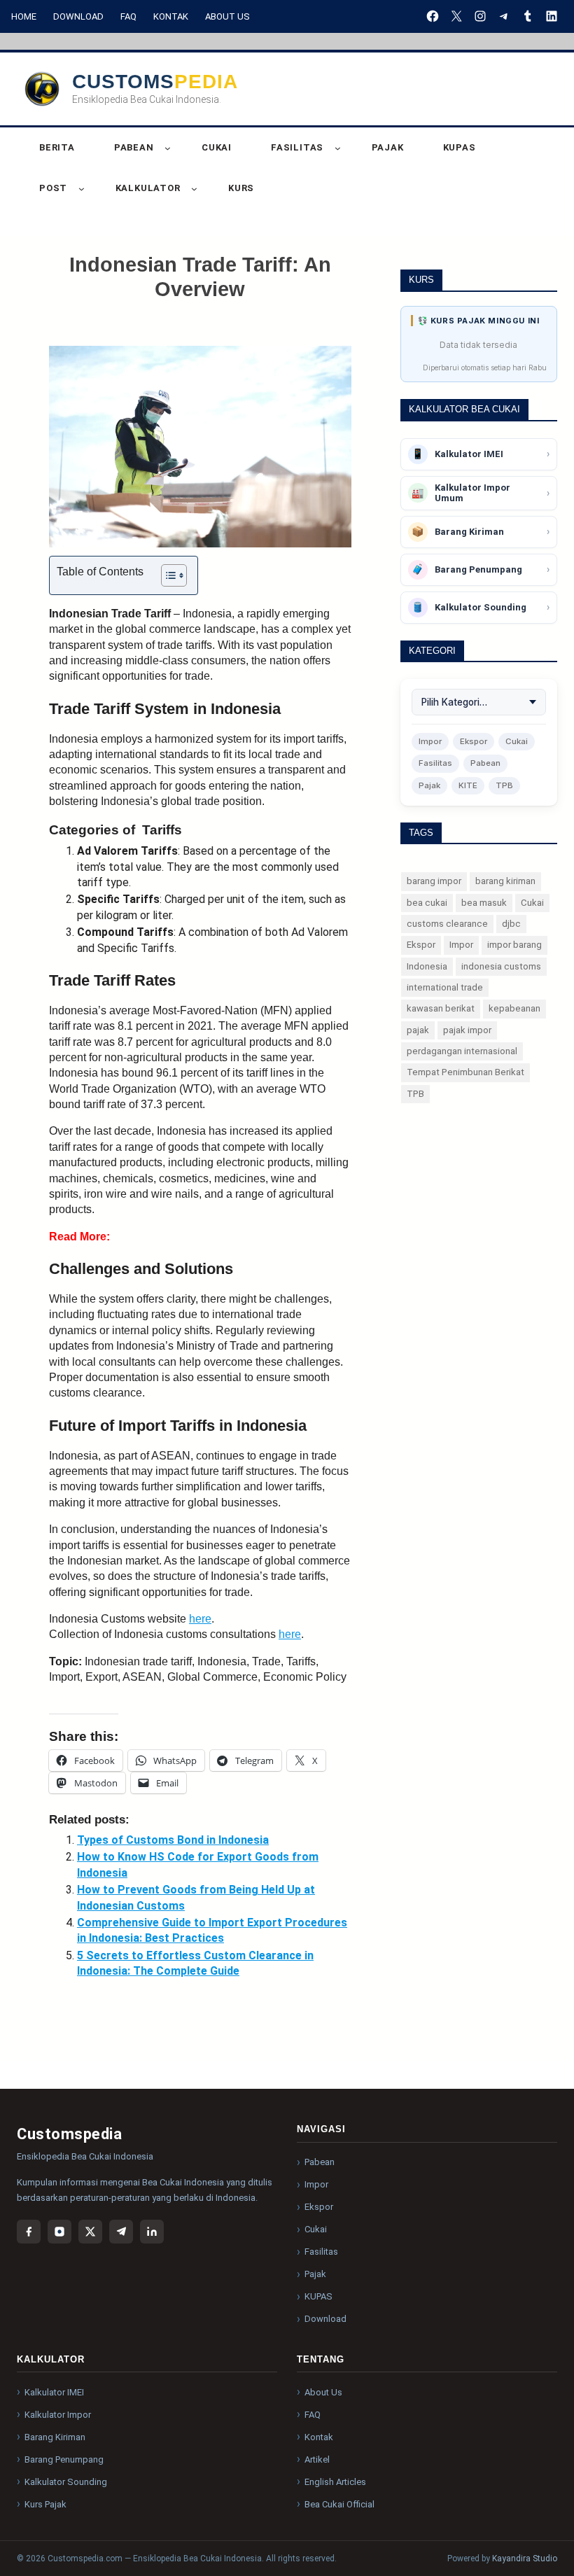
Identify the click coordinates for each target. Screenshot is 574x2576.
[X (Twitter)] (90, 2232)
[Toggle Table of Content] (167, 575)
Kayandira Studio (525, 2558)
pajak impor (467, 1030)
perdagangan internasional (462, 1051)
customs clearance (447, 924)
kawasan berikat (441, 1008)
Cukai (517, 741)
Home (24, 16)
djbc (511, 924)
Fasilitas (435, 763)
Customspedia (155, 82)
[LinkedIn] (152, 2232)
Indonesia (427, 966)
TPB (504, 785)
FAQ (128, 16)
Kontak (171, 16)
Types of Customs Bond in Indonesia (173, 1840)
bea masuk (484, 903)
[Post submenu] (82, 189)
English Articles (335, 2482)
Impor (430, 741)
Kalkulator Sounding (66, 2482)
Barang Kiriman (55, 2437)
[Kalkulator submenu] (194, 189)
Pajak (429, 785)
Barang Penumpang (64, 2459)
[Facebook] (29, 2232)
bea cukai (427, 903)
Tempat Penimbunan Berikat (465, 1072)
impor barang (514, 945)
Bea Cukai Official (339, 2504)
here (200, 1619)
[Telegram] (121, 2232)
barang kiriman (505, 881)
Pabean (485, 763)
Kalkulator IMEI (54, 2392)
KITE (468, 785)
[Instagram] (59, 2232)
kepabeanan (514, 1008)
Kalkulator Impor (58, 2415)
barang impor (434, 881)
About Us (227, 16)
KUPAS (318, 2296)
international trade (445, 987)
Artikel (317, 2459)
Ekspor (474, 741)
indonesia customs (501, 966)
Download (78, 16)
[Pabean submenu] (168, 148)
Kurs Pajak (45, 2504)
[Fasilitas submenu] (338, 148)
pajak (418, 1030)
